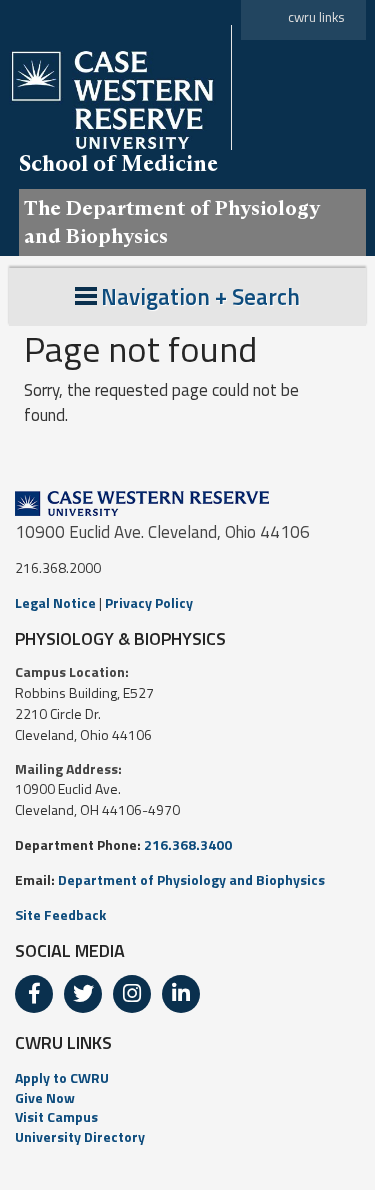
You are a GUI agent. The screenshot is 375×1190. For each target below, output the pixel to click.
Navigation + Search (200, 296)
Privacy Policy (149, 602)
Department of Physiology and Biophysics (191, 879)
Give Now (45, 1097)
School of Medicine (118, 163)
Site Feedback (60, 914)
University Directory (80, 1136)
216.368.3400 (188, 844)
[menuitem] (187, 1078)
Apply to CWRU (62, 1077)
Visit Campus (56, 1116)
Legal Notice (55, 602)
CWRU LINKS (63, 1042)
